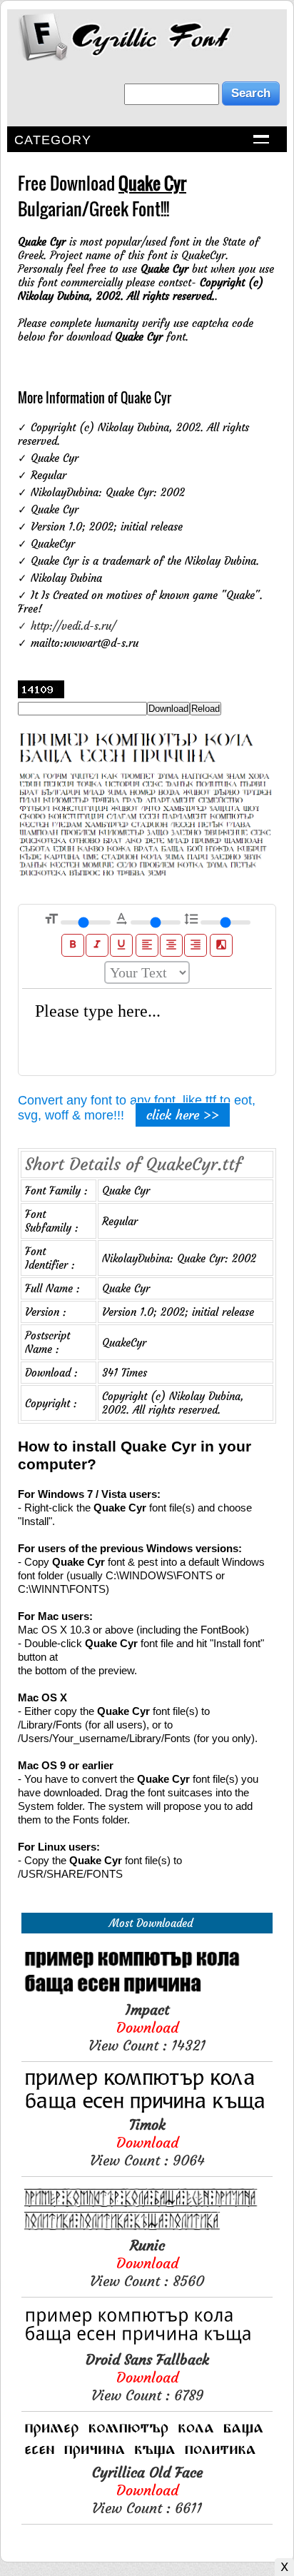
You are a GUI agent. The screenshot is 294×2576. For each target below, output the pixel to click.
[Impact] (147, 1994)
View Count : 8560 (147, 2263)
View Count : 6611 (147, 2490)
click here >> (183, 1115)
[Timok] (147, 2109)
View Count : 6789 (147, 2377)
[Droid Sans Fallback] (147, 2344)
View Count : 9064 (147, 2142)
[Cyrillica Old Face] (147, 2456)
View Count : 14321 (147, 2027)
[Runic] (147, 2229)
